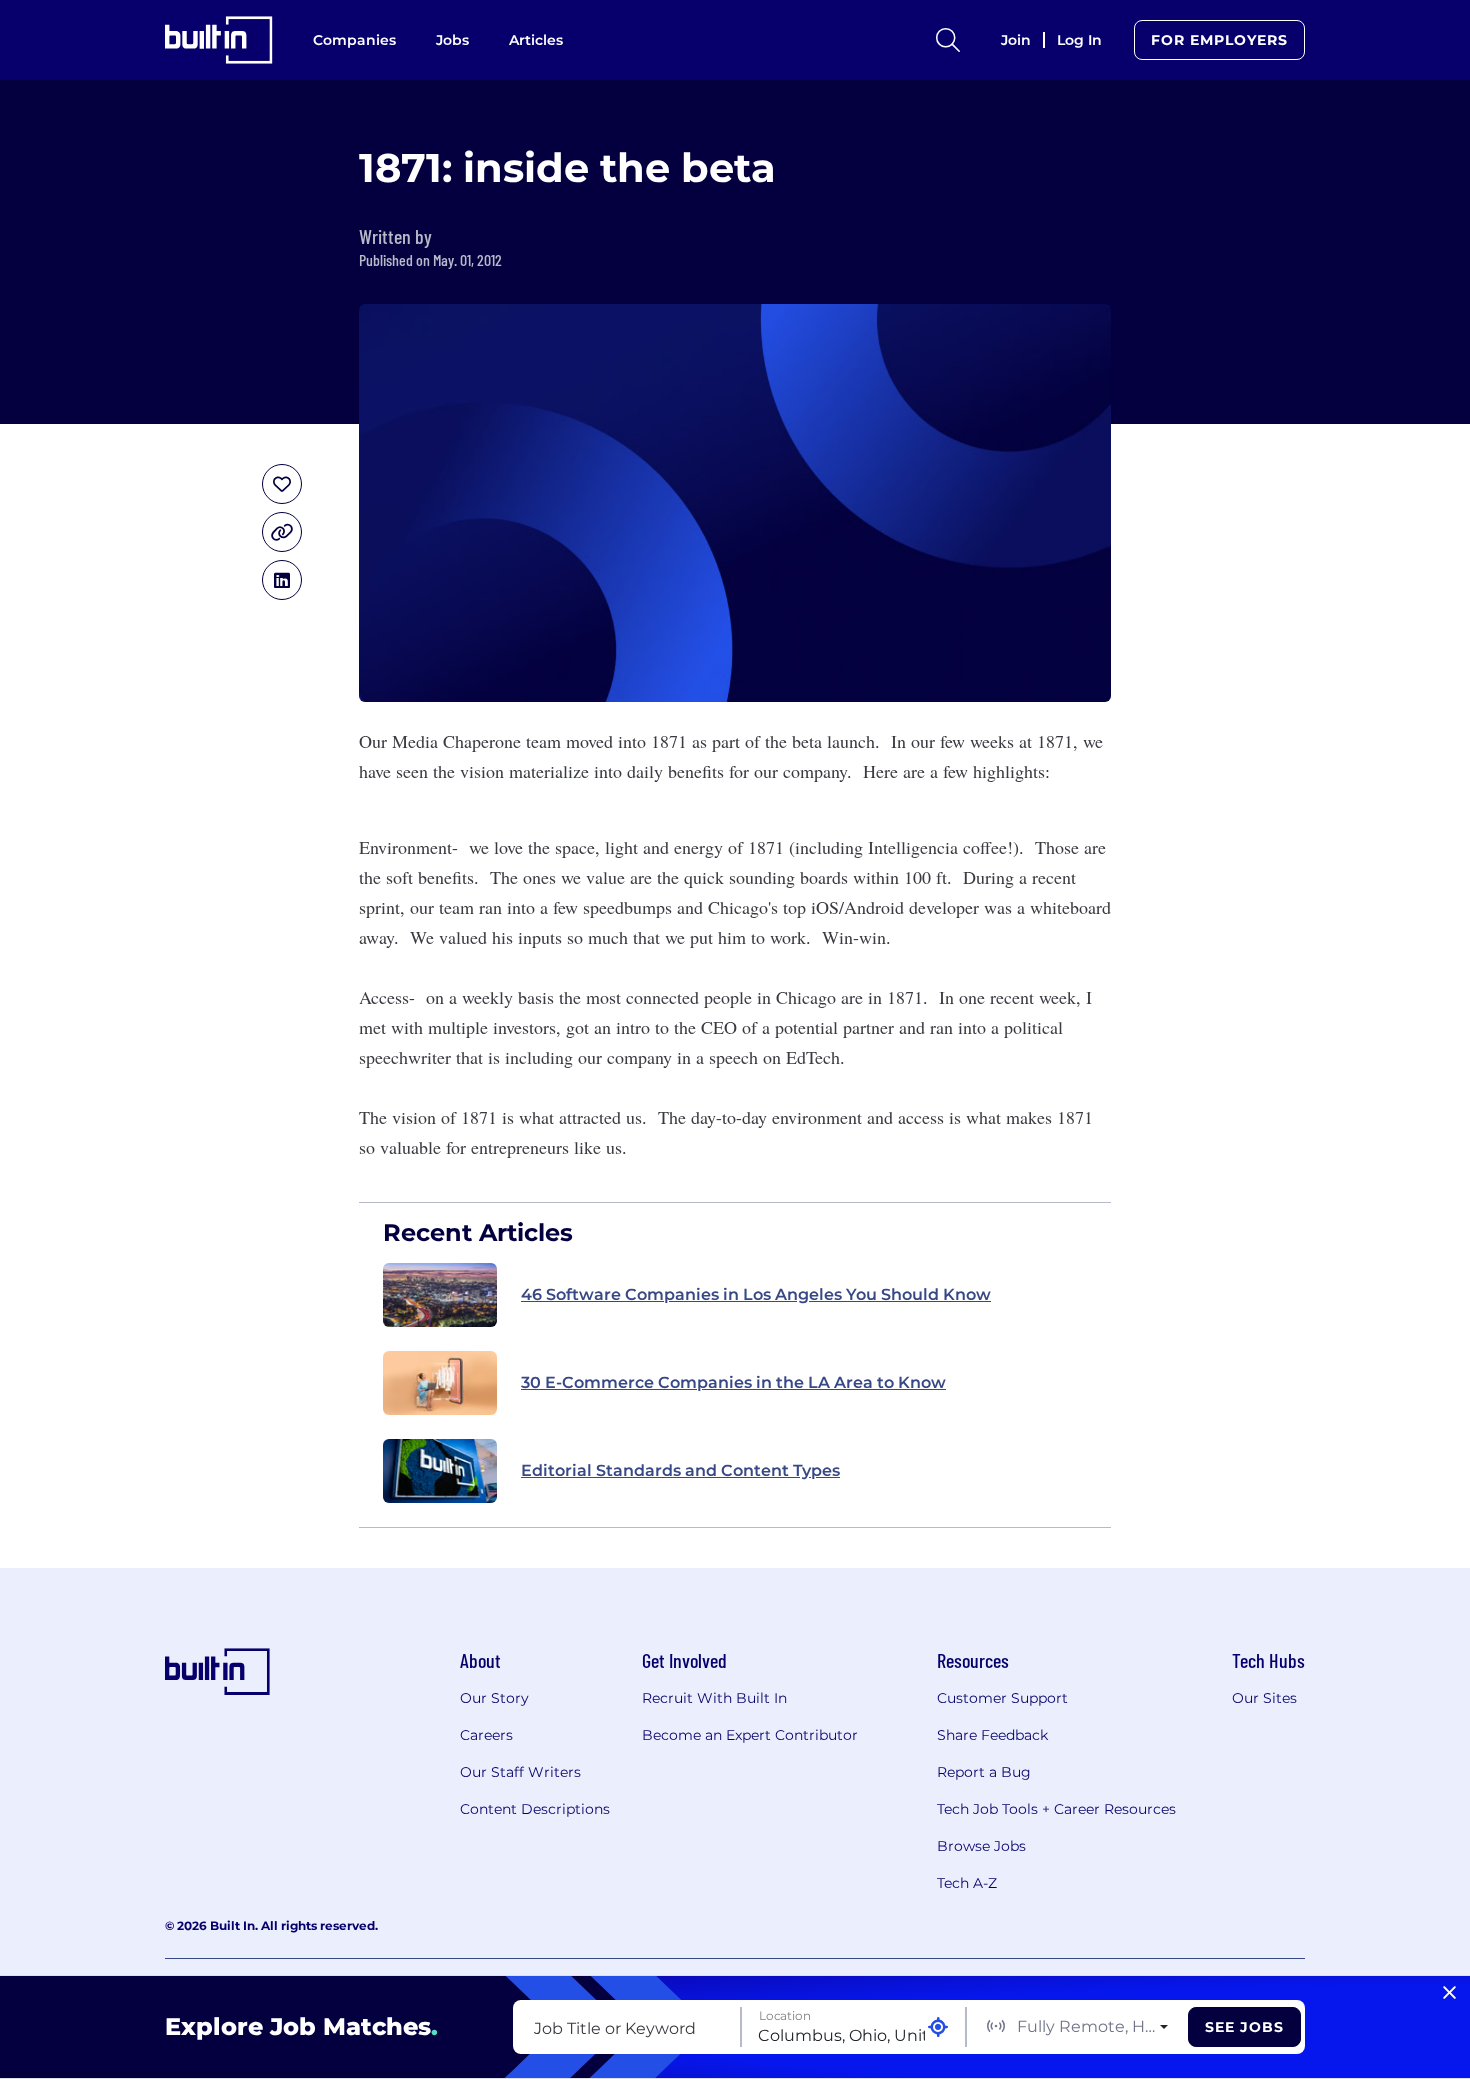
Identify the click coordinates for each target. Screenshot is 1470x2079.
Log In (1079, 40)
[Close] (1449, 1993)
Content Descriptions (535, 1809)
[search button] (948, 40)
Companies (354, 40)
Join (1016, 40)
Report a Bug (984, 1772)
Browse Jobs (981, 1846)
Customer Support (1002, 1698)
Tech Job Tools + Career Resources (1056, 1809)
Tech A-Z (967, 1883)
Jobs (452, 40)
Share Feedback (992, 1735)
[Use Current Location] (938, 2027)
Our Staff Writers (520, 1772)
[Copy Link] (282, 532)
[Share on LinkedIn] (282, 580)
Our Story (494, 1698)
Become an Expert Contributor (750, 1735)
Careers (486, 1735)
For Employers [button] (1219, 40)
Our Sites (1264, 1698)
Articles (536, 40)
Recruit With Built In (714, 1698)
